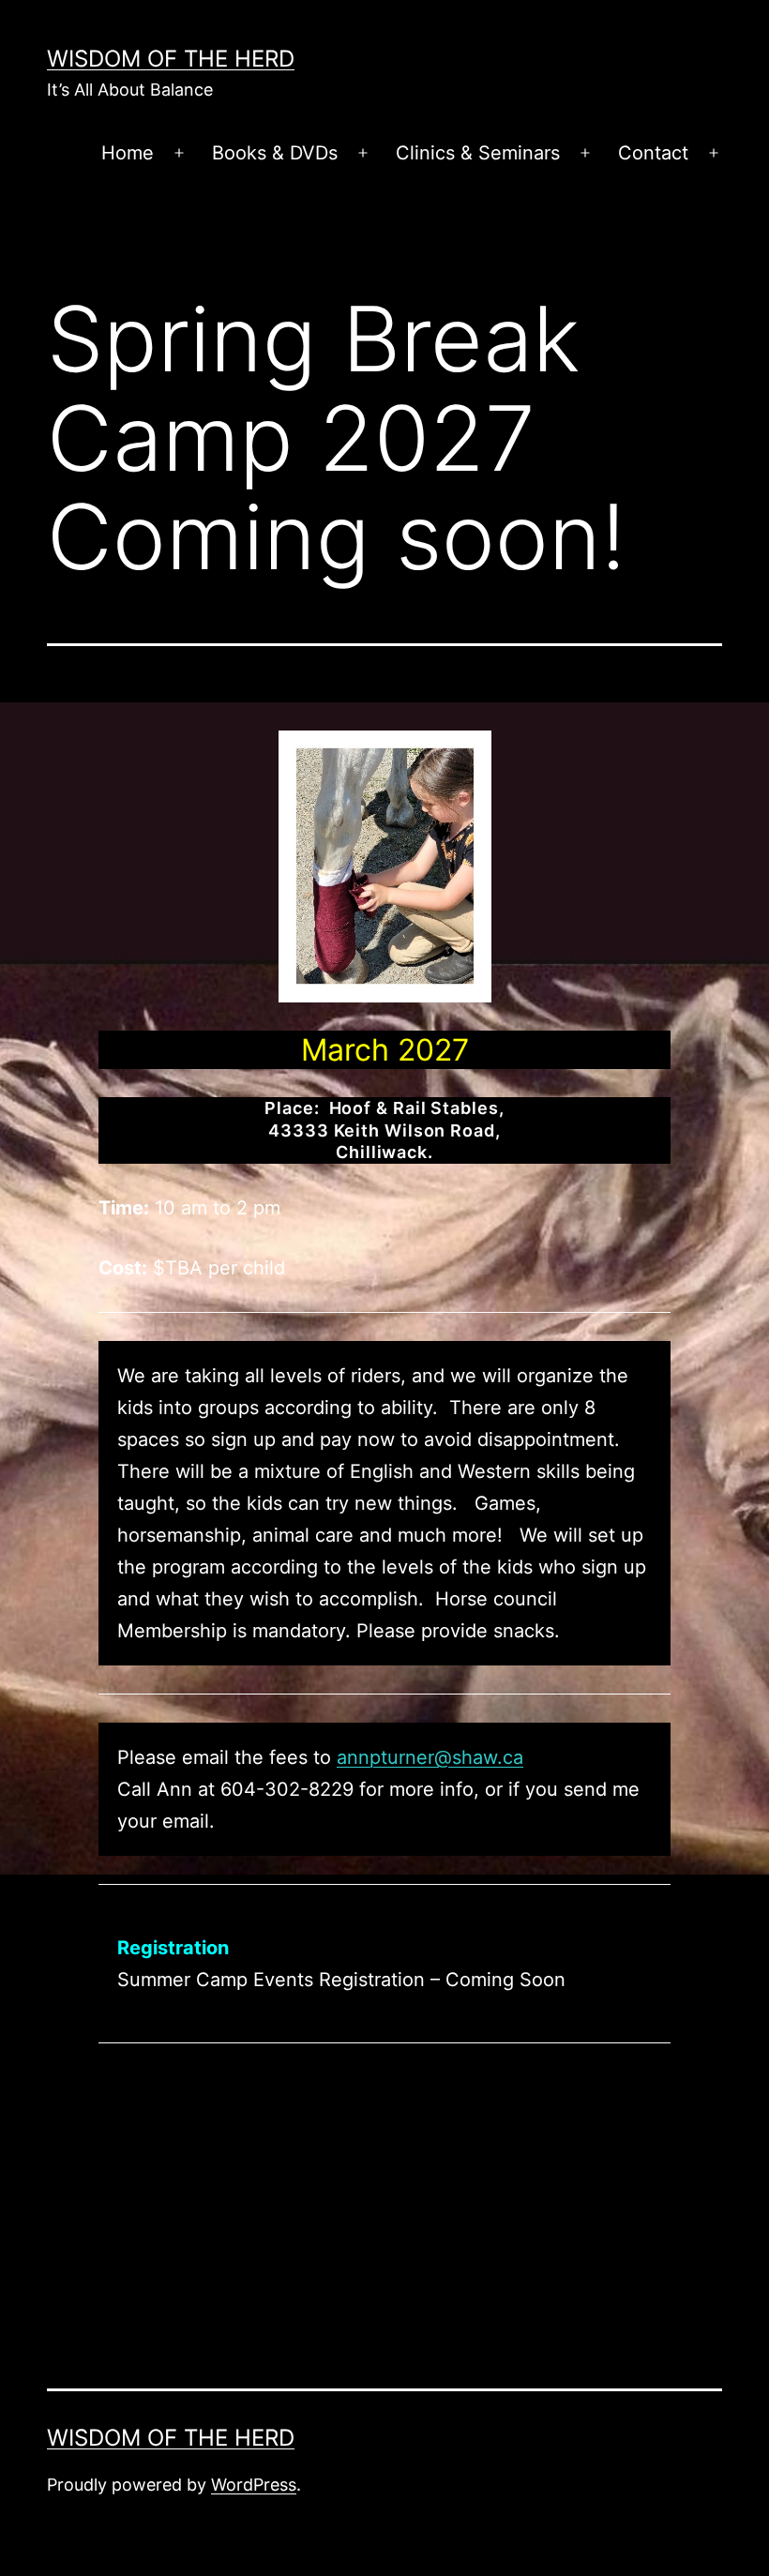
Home (128, 153)
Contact (653, 153)
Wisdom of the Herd (171, 59)
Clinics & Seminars (478, 153)
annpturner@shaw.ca (430, 1757)
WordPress (254, 2485)
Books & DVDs (275, 153)
